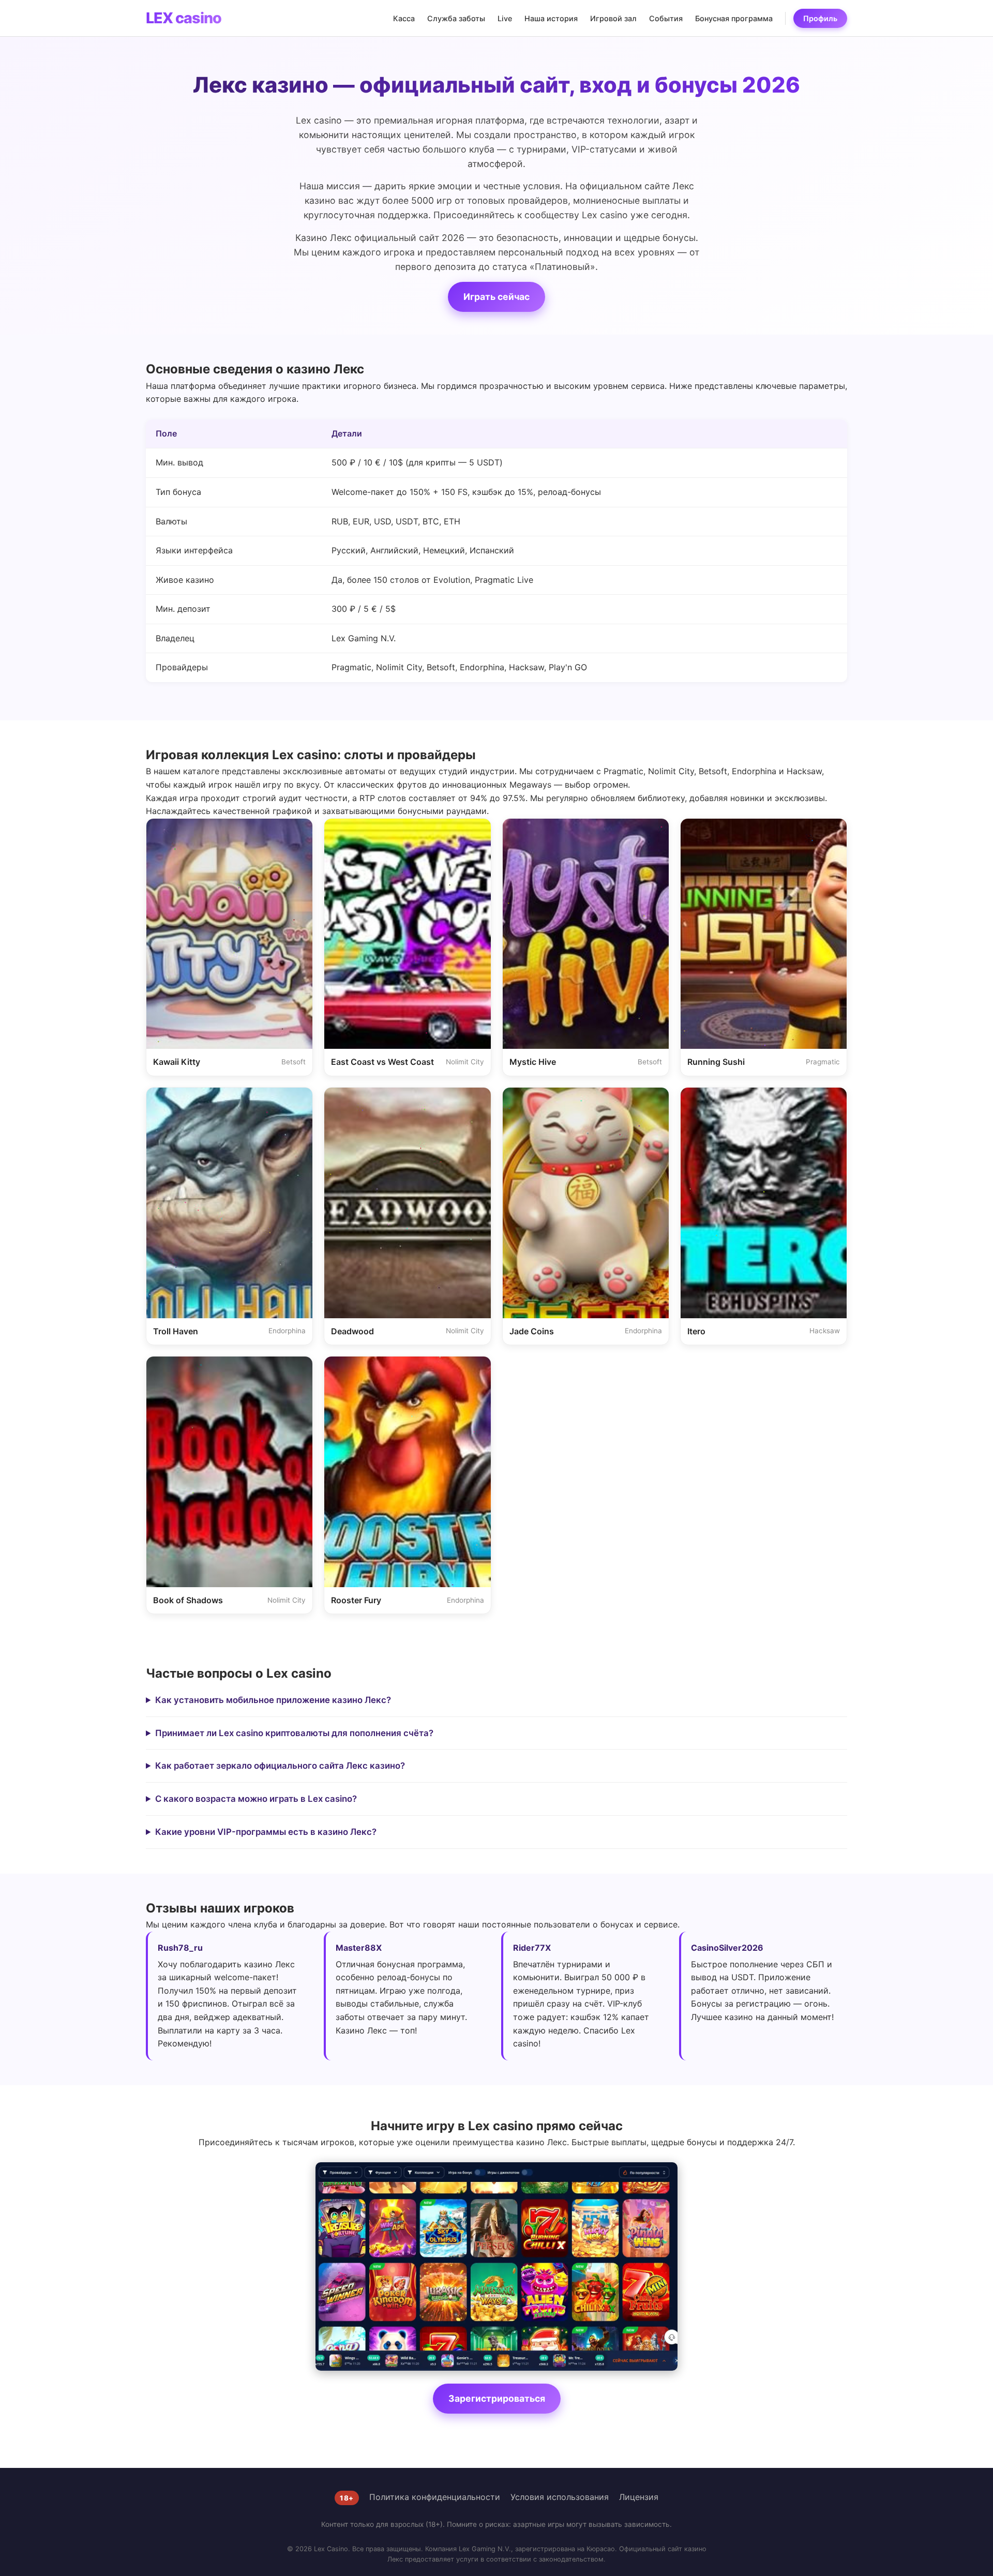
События (666, 18)
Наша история (551, 18)
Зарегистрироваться (497, 2398)
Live (505, 18)
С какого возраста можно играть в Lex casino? (256, 1799)
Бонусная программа (734, 18)
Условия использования (560, 2497)
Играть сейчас (496, 297)
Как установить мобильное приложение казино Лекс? (273, 1700)
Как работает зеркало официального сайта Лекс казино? (280, 1766)
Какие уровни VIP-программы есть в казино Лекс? (266, 1832)
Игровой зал (613, 18)
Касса (404, 18)
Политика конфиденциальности (435, 2497)
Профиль (820, 18)
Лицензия (639, 2497)
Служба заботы (456, 18)
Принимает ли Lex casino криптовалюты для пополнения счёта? (294, 1733)
